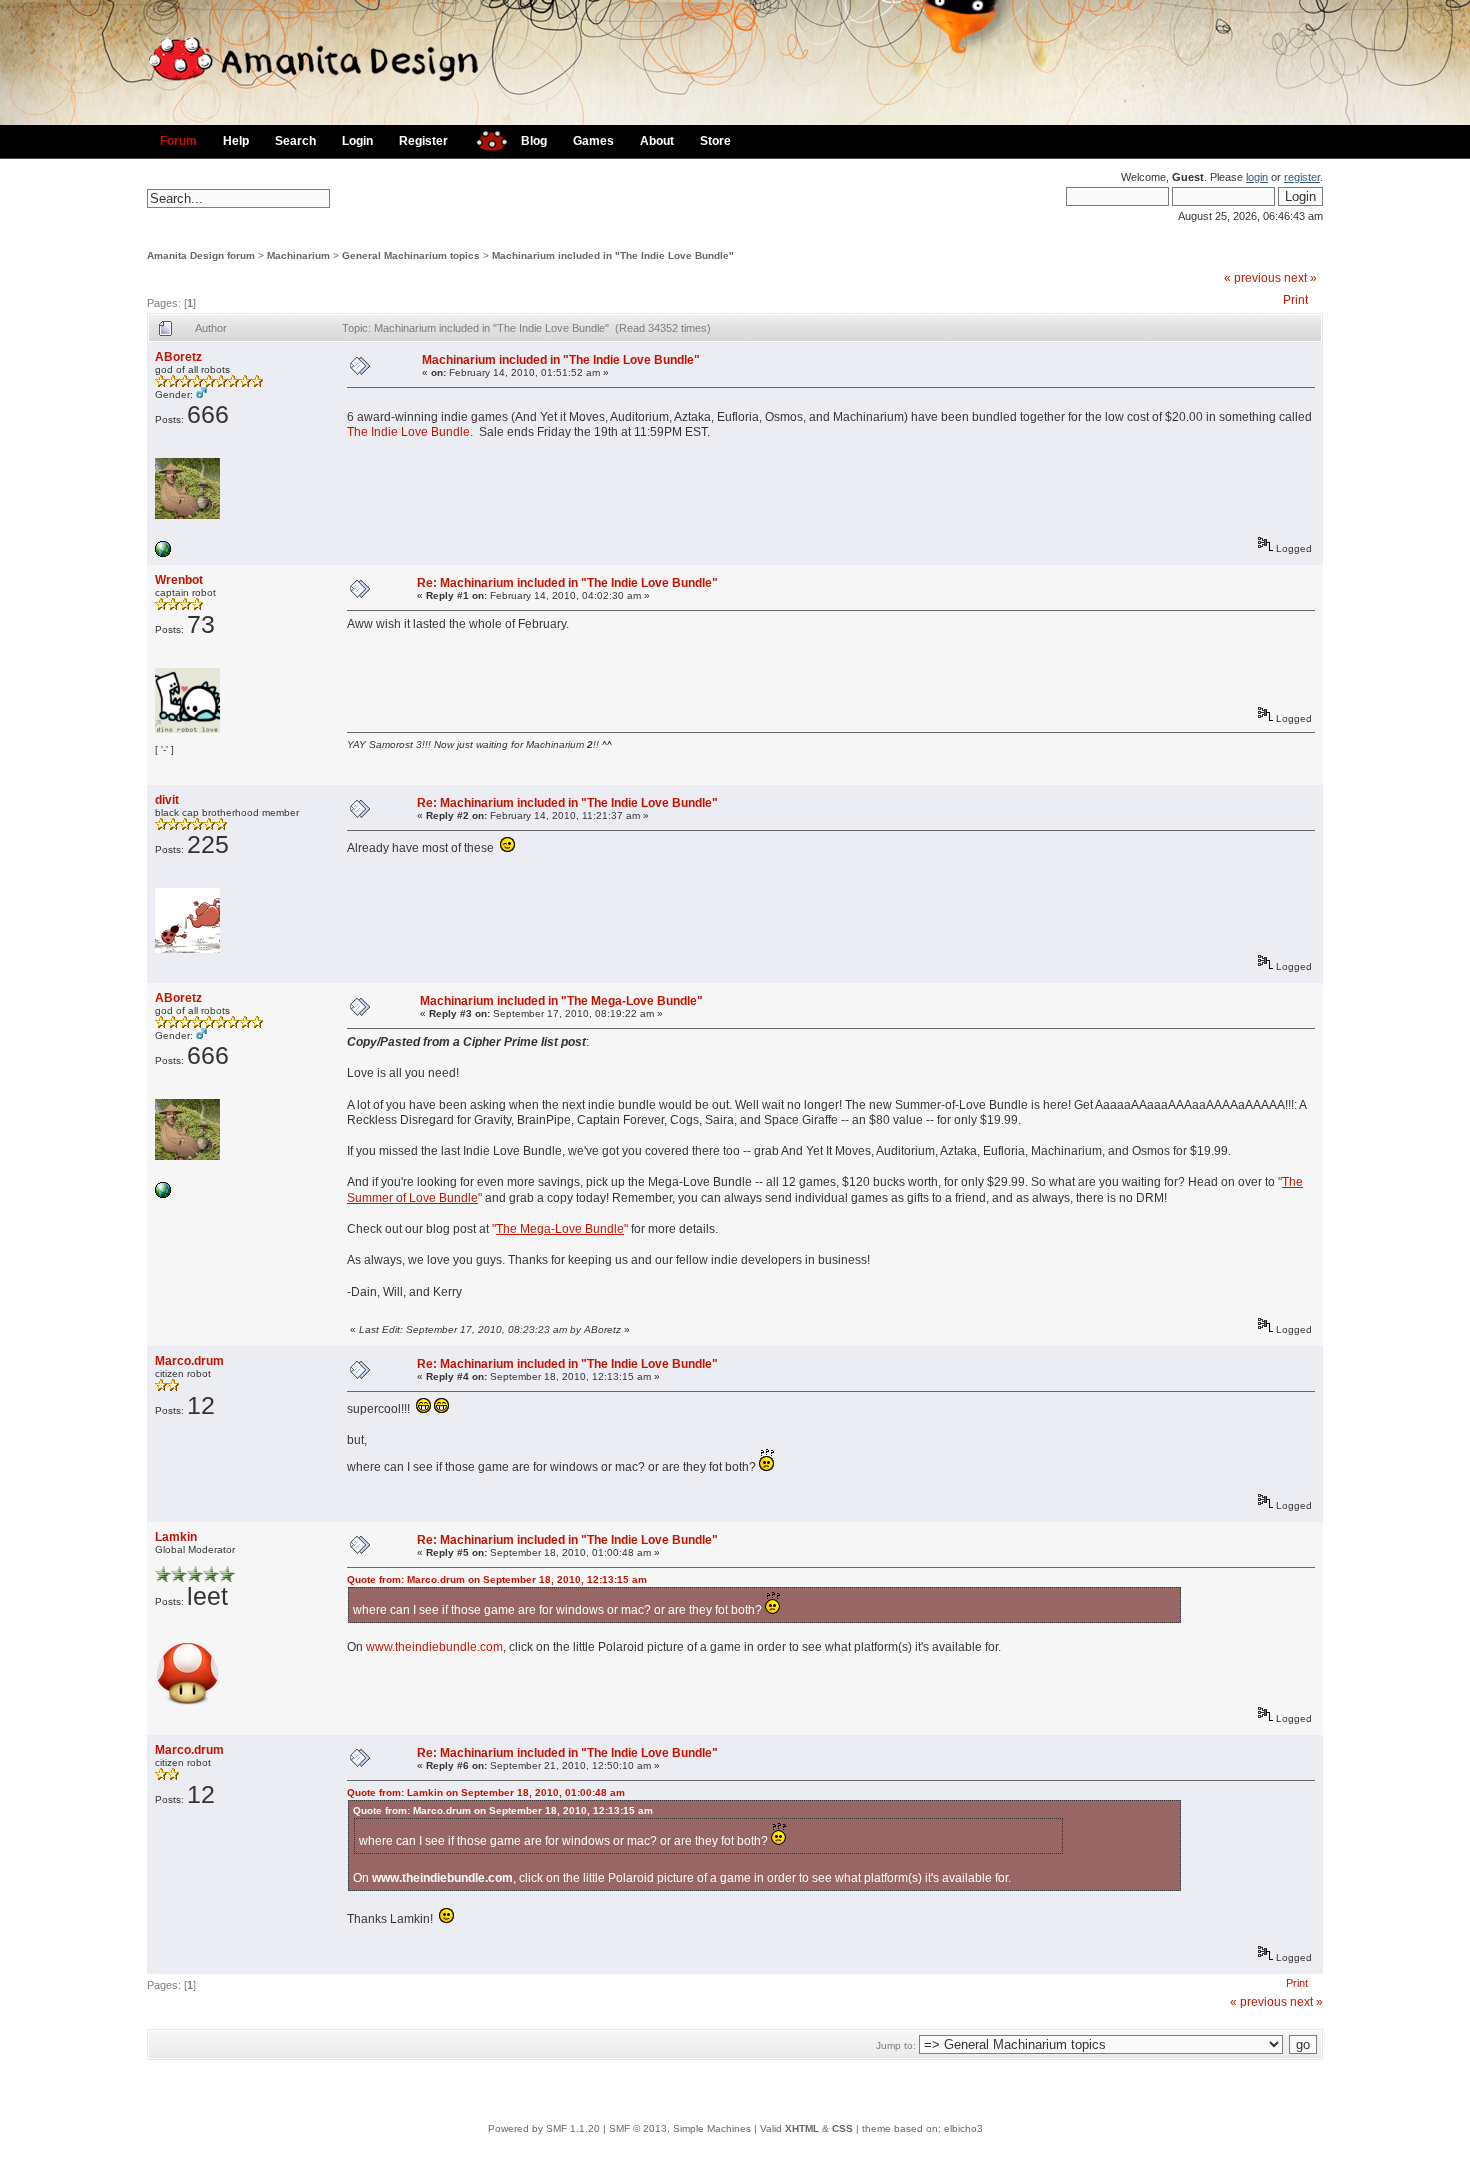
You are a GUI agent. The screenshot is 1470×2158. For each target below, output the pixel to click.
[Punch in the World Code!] (163, 553)
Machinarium (298, 255)
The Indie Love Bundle (408, 432)
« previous (1252, 278)
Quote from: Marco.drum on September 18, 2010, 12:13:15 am (497, 1579)
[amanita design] (484, 138)
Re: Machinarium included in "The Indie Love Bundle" (567, 583)
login (1257, 177)
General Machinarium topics (411, 255)
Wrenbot (179, 580)
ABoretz (178, 357)
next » (1300, 278)
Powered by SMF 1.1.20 (544, 2128)
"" (560, 1229)
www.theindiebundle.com (434, 1647)
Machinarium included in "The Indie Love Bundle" (613, 255)
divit (167, 800)
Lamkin (176, 1537)
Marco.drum (189, 1361)
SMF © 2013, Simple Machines (680, 2128)
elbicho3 (963, 2128)
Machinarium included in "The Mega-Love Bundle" (561, 1001)
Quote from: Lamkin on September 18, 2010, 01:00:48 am (486, 1792)
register (1302, 177)
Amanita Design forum (201, 255)
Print (1295, 300)
